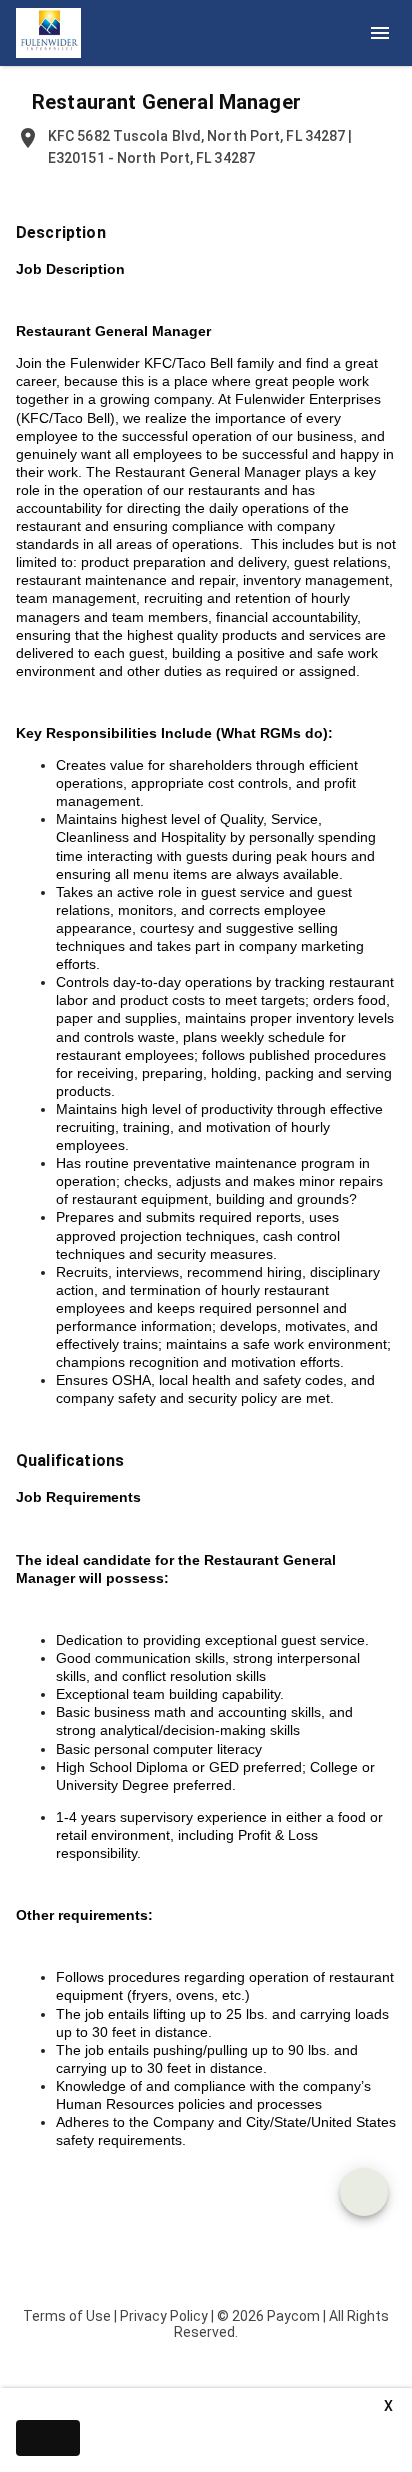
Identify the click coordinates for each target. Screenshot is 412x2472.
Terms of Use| (70, 2316)
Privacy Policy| (167, 2316)
